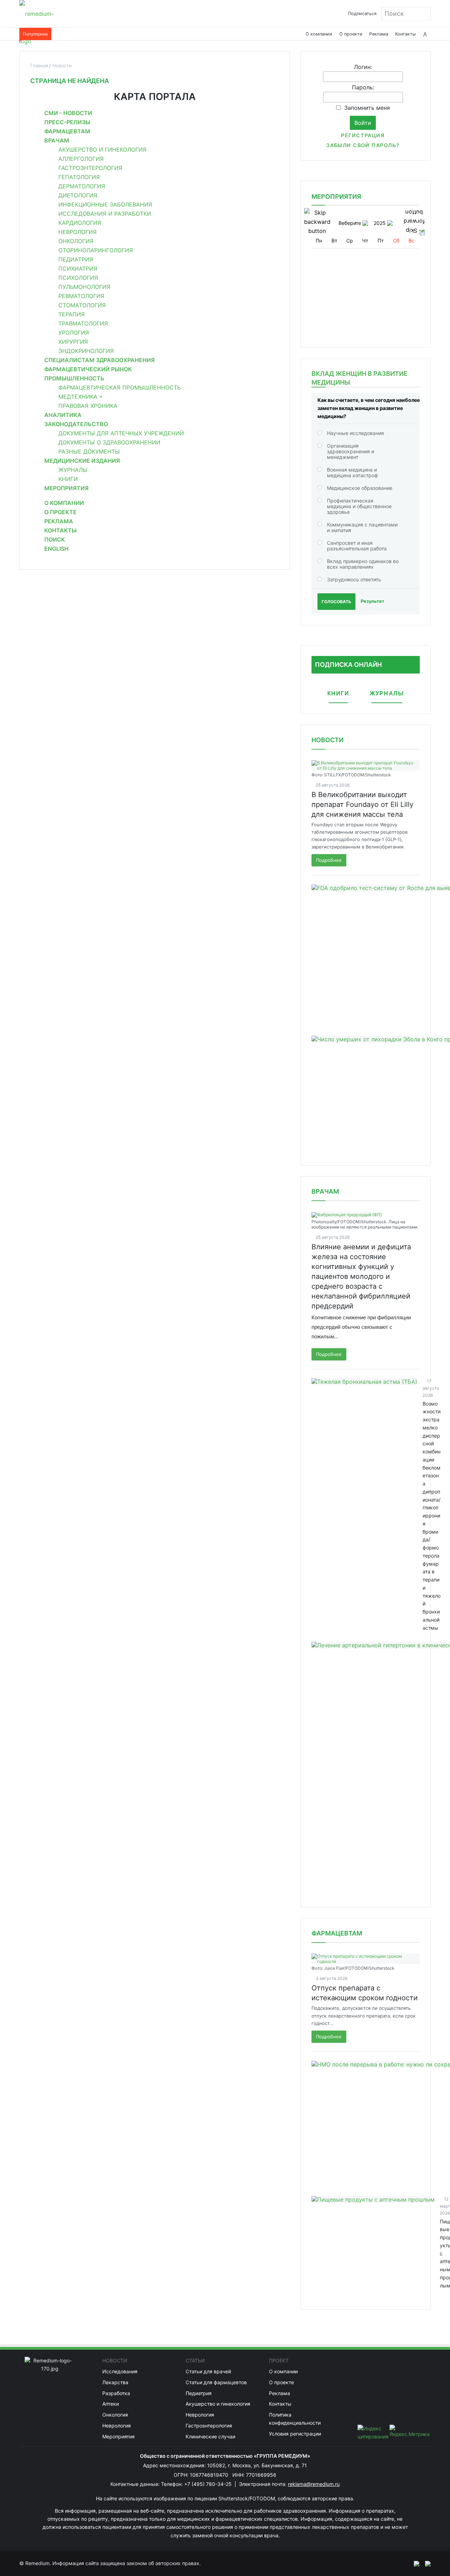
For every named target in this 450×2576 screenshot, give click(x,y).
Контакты (406, 34)
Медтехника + (81, 397)
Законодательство (76, 424)
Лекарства (115, 2382)
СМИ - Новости (68, 113)
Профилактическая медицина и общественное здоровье (359, 506)
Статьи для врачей (208, 2371)
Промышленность (74, 378)
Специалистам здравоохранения (99, 360)
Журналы (73, 470)
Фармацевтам (67, 131)
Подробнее (329, 860)
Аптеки (111, 2404)
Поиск (55, 539)
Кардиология (80, 223)
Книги (68, 479)
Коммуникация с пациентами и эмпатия (362, 527)
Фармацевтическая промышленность (120, 387)
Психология (78, 278)
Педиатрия (76, 259)
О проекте (351, 34)
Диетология (78, 195)
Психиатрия (78, 269)
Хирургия (73, 342)
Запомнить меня (367, 108)
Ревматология (81, 296)
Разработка (116, 2393)
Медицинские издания (82, 461)
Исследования (120, 2371)
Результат (372, 601)
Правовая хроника (88, 406)
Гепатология (79, 177)
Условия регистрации (295, 2434)
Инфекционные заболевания (105, 204)
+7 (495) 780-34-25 (209, 2484)
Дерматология (82, 186)
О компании (319, 34)
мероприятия (336, 197)
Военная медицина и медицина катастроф (352, 472)
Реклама (379, 34)
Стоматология (82, 305)
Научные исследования (355, 433)
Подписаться (362, 14)
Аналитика (63, 415)
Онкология (76, 241)
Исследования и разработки (105, 214)
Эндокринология (86, 351)
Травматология (83, 323)
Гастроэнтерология (90, 168)
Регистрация (363, 135)
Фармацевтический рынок (88, 369)
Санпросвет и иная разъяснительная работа (357, 546)
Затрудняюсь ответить (354, 579)
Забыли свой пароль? (363, 145)
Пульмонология (84, 287)
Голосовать (336, 602)
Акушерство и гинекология (102, 150)
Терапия (72, 314)
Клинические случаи (210, 2436)
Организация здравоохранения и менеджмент (351, 451)
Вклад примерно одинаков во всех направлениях (363, 564)
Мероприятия (66, 488)
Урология (74, 333)
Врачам (57, 140)
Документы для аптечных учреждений (121, 433)
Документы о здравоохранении (109, 442)
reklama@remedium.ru (314, 2484)
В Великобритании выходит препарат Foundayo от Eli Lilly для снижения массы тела (362, 804)
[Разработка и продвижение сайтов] (414, 2563)
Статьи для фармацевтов (216, 2382)
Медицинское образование (360, 488)
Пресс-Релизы (67, 122)
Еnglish (56, 549)
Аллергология (81, 159)
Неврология (78, 232)
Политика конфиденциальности (295, 2419)
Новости (327, 740)
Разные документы (89, 452)
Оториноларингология (96, 250)
